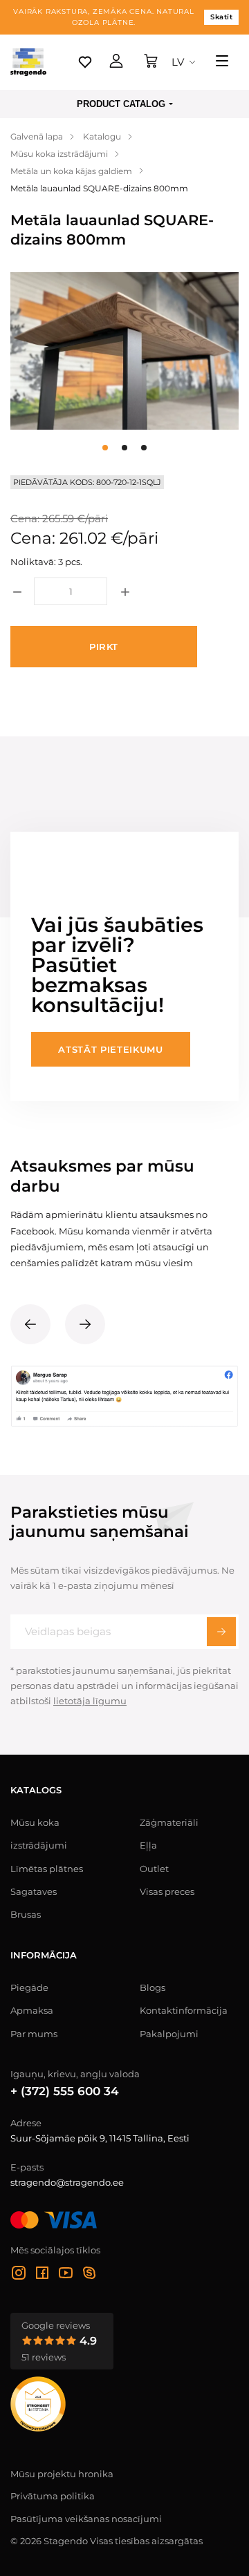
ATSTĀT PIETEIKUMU (110, 1049)
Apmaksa (32, 2010)
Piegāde (29, 1987)
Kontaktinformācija (184, 2010)
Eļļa (148, 1845)
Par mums (34, 2034)
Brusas (26, 1914)
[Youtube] (66, 2275)
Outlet (154, 1869)
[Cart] (151, 62)
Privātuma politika (53, 2496)
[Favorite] (85, 62)
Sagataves (34, 1891)
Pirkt (104, 647)
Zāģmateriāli (169, 1822)
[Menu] (222, 62)
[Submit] (221, 1632)
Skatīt (221, 17)
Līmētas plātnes (47, 1869)
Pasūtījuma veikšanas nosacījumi (86, 2519)
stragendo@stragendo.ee (67, 2182)
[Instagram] (19, 2275)
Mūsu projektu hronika (62, 2474)
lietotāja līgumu (90, 1701)
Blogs (153, 1987)
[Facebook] (42, 2275)
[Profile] (116, 62)
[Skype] (89, 2275)
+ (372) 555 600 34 (65, 2091)
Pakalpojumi (169, 2034)
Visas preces (167, 1891)
